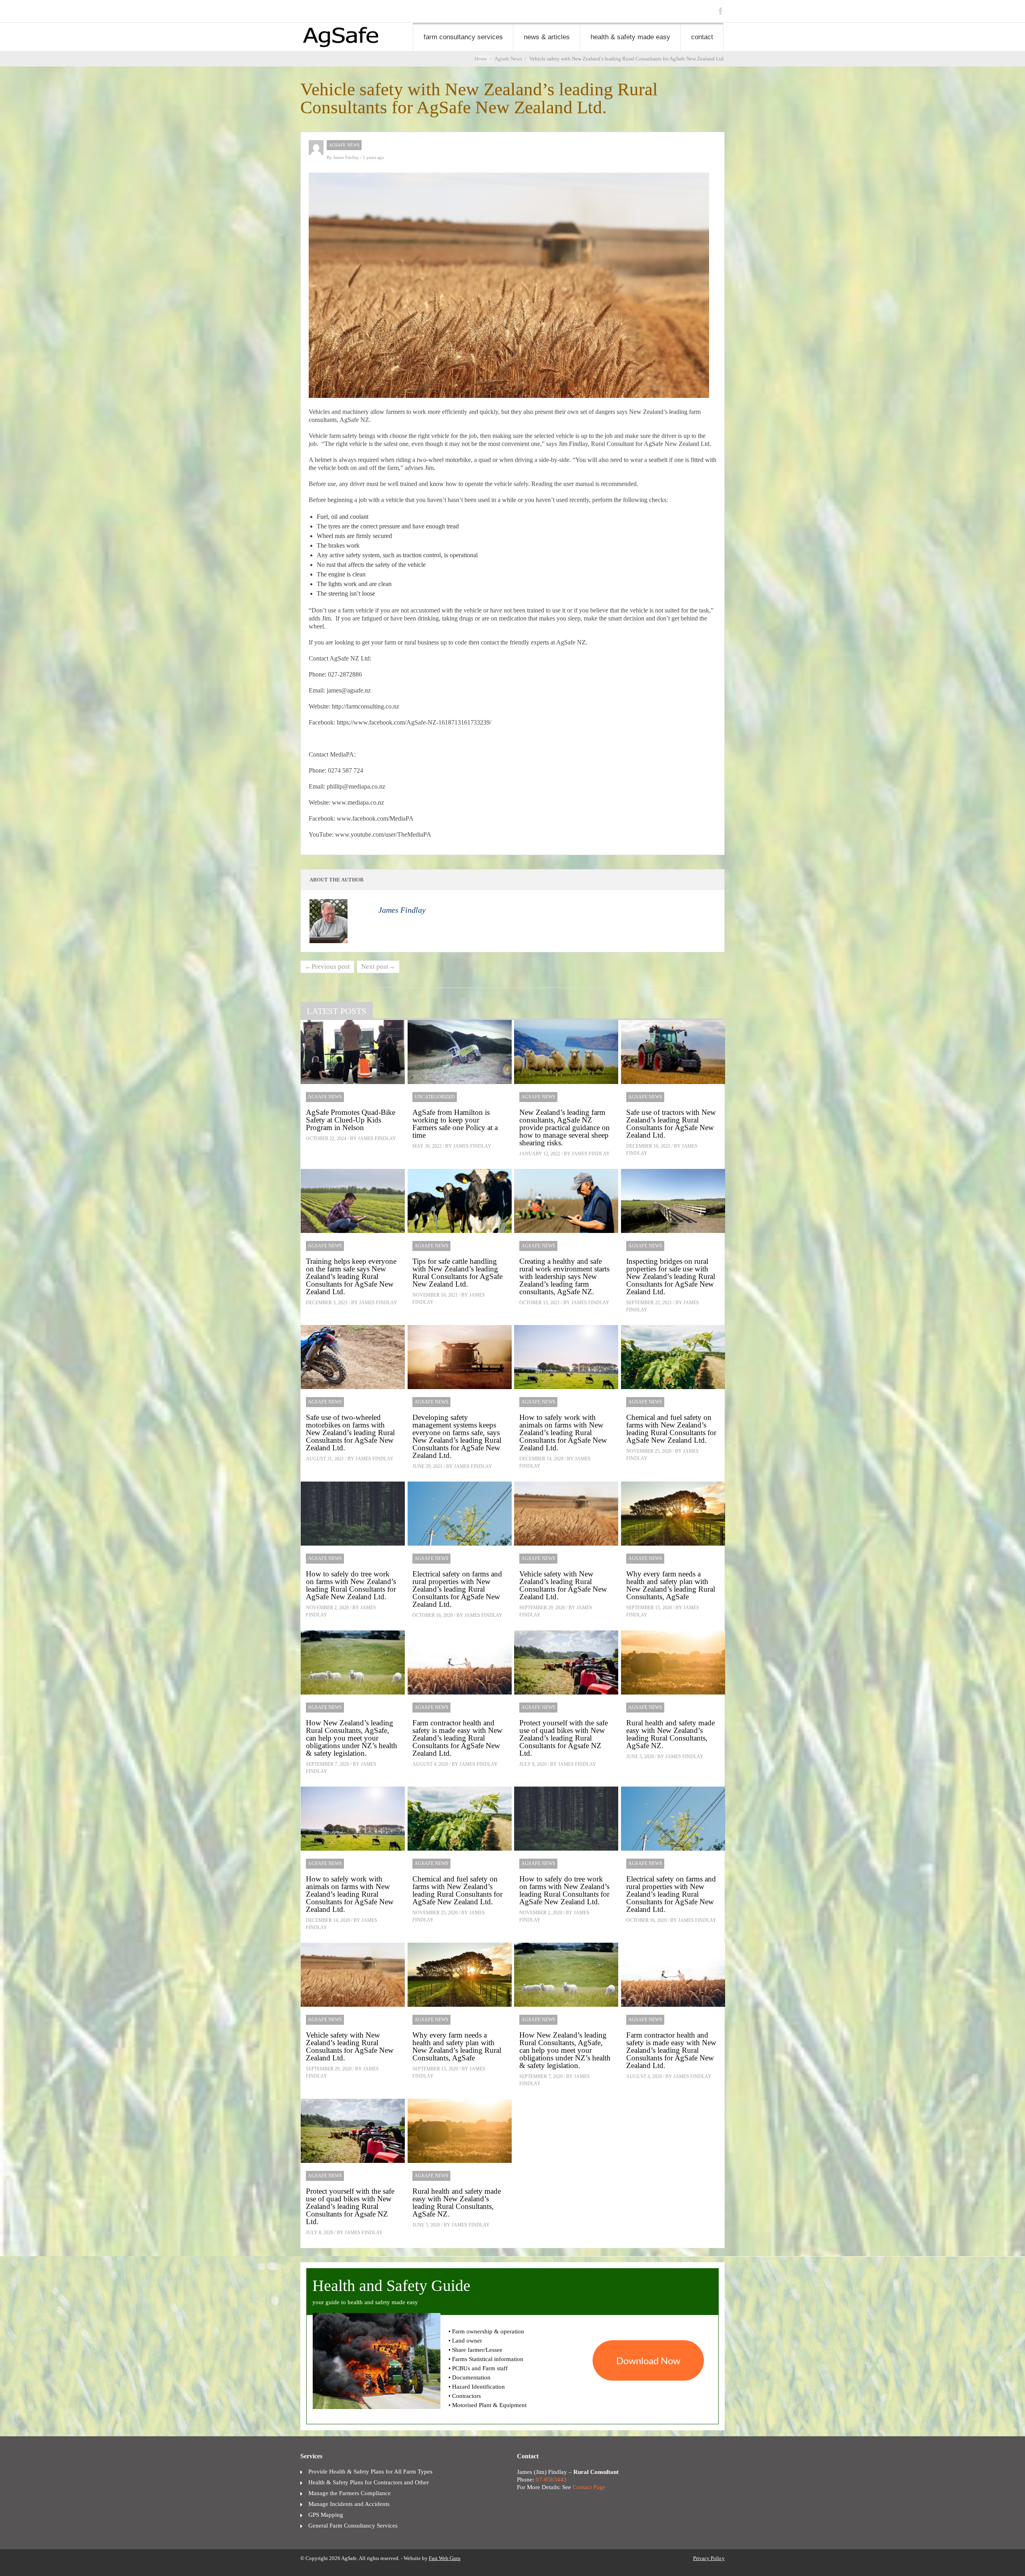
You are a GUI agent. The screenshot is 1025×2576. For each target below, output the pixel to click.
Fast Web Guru (445, 2558)
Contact (702, 37)
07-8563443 (551, 2480)
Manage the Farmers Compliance (350, 2493)
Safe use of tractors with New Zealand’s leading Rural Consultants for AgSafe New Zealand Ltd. (671, 1124)
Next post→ (378, 967)
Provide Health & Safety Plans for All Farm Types (370, 2472)
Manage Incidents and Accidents (349, 2504)
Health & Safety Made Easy (630, 37)
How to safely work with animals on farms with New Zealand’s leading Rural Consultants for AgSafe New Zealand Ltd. (563, 1433)
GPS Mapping (326, 2515)
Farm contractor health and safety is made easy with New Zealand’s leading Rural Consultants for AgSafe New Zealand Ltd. (457, 1738)
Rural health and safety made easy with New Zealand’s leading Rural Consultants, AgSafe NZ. (670, 1734)
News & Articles (547, 37)
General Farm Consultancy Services (353, 2526)
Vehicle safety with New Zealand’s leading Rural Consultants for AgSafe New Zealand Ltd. (563, 1585)
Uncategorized (435, 1097)
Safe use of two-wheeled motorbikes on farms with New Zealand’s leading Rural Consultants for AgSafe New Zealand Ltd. (350, 1433)
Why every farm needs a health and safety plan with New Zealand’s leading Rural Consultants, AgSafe (671, 1585)
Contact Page (589, 2487)
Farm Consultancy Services (463, 37)
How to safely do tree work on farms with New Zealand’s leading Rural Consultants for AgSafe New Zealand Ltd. (351, 1585)
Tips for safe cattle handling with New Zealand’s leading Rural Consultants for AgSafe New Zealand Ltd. (457, 1273)
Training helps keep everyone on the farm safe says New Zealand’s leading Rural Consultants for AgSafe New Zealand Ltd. (351, 1276)
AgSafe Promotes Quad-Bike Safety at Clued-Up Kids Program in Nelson (351, 1120)
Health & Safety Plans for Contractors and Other (369, 2482)
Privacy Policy (709, 2558)
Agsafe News (344, 145)
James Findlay (347, 157)
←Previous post (327, 967)
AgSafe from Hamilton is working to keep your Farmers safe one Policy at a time (455, 1124)
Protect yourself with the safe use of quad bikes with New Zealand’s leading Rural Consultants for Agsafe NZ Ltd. (564, 1738)
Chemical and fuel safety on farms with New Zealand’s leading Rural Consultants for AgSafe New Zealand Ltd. (671, 1429)
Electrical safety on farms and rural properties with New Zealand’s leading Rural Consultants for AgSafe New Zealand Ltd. (457, 1589)
